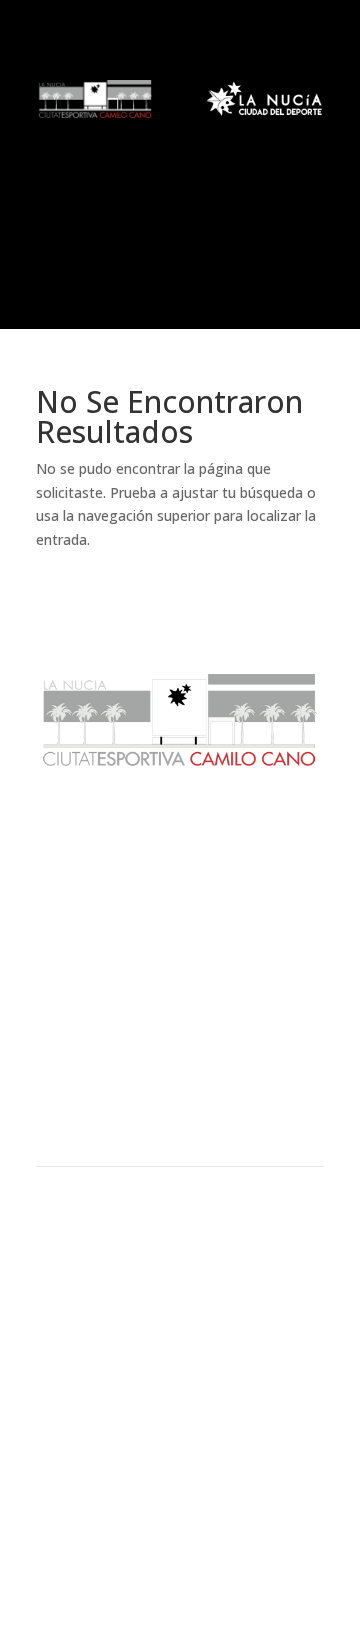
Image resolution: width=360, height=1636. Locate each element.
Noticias (180, 897)
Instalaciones (180, 1056)
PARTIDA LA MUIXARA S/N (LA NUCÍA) (180, 1319)
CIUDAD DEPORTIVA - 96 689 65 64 (180, 1295)
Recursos (180, 1089)
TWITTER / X (180, 1519)
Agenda (180, 930)
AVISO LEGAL (180, 1383)
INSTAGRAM (180, 1543)
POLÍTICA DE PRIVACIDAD (180, 1431)
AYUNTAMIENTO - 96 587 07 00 (180, 1271)
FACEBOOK (180, 1496)
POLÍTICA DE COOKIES (180, 1407)
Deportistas (180, 1123)
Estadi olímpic (180, 976)
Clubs (180, 1022)
